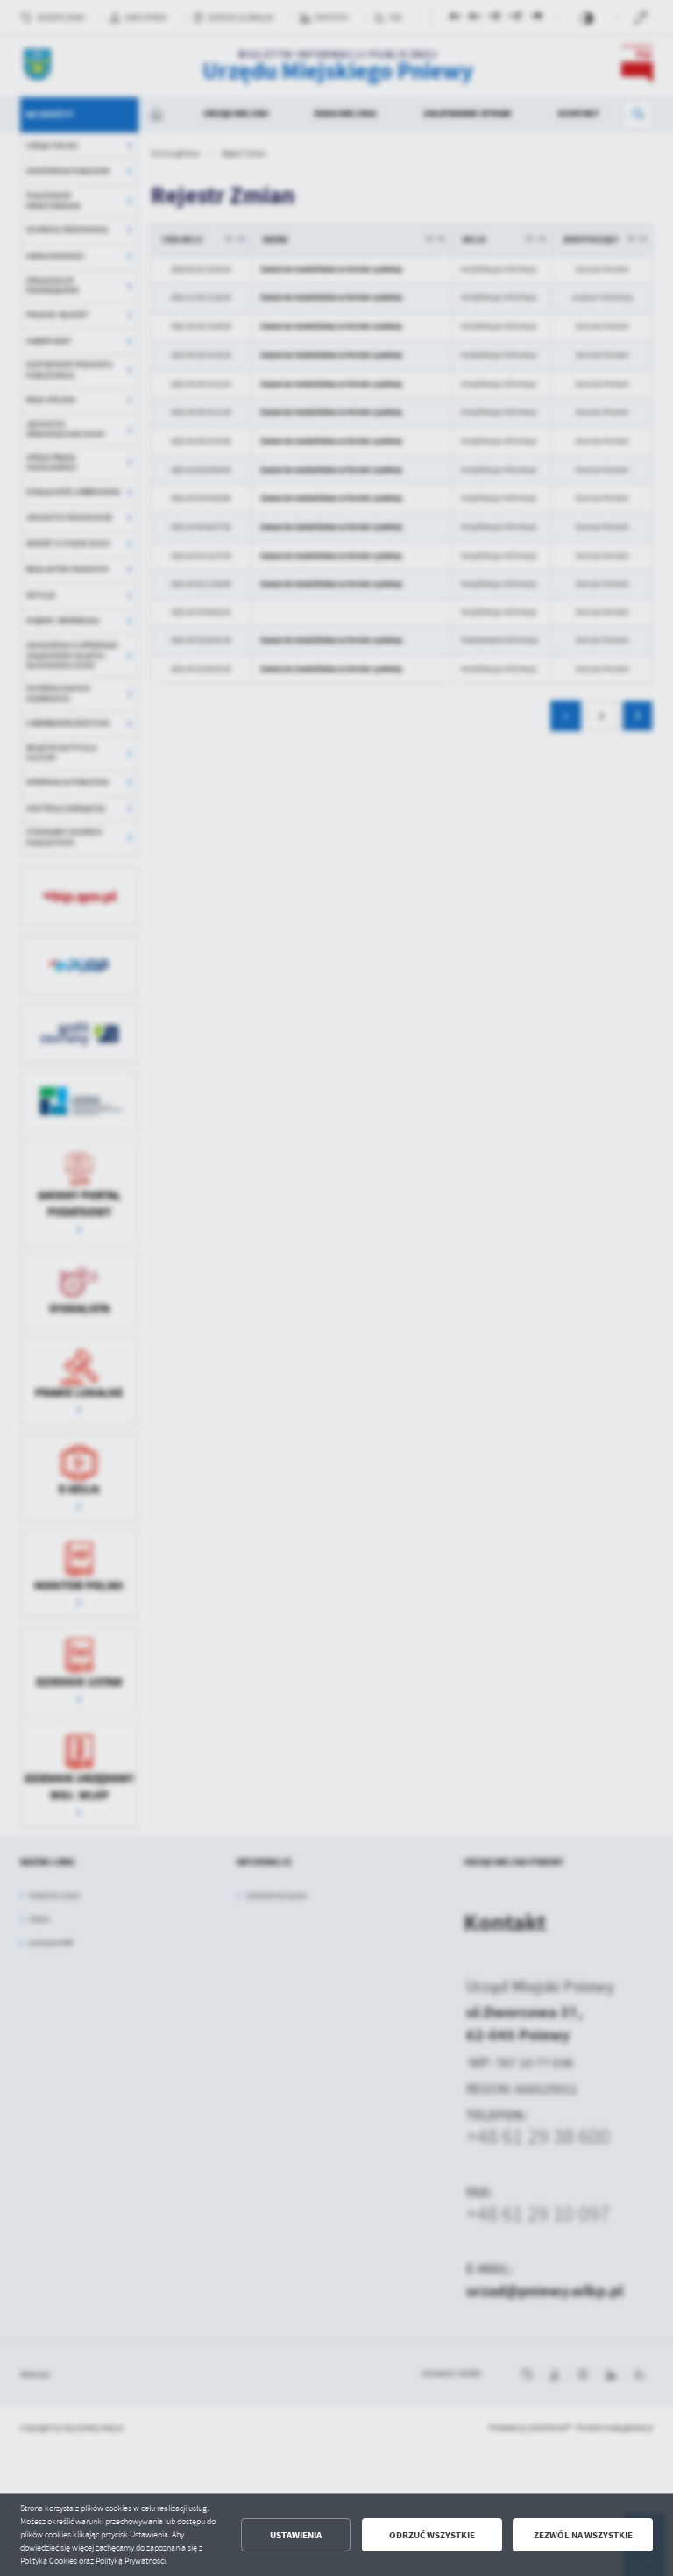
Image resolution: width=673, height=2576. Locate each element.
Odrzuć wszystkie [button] (432, 2535)
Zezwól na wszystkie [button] (583, 2535)
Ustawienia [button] (296, 2535)
